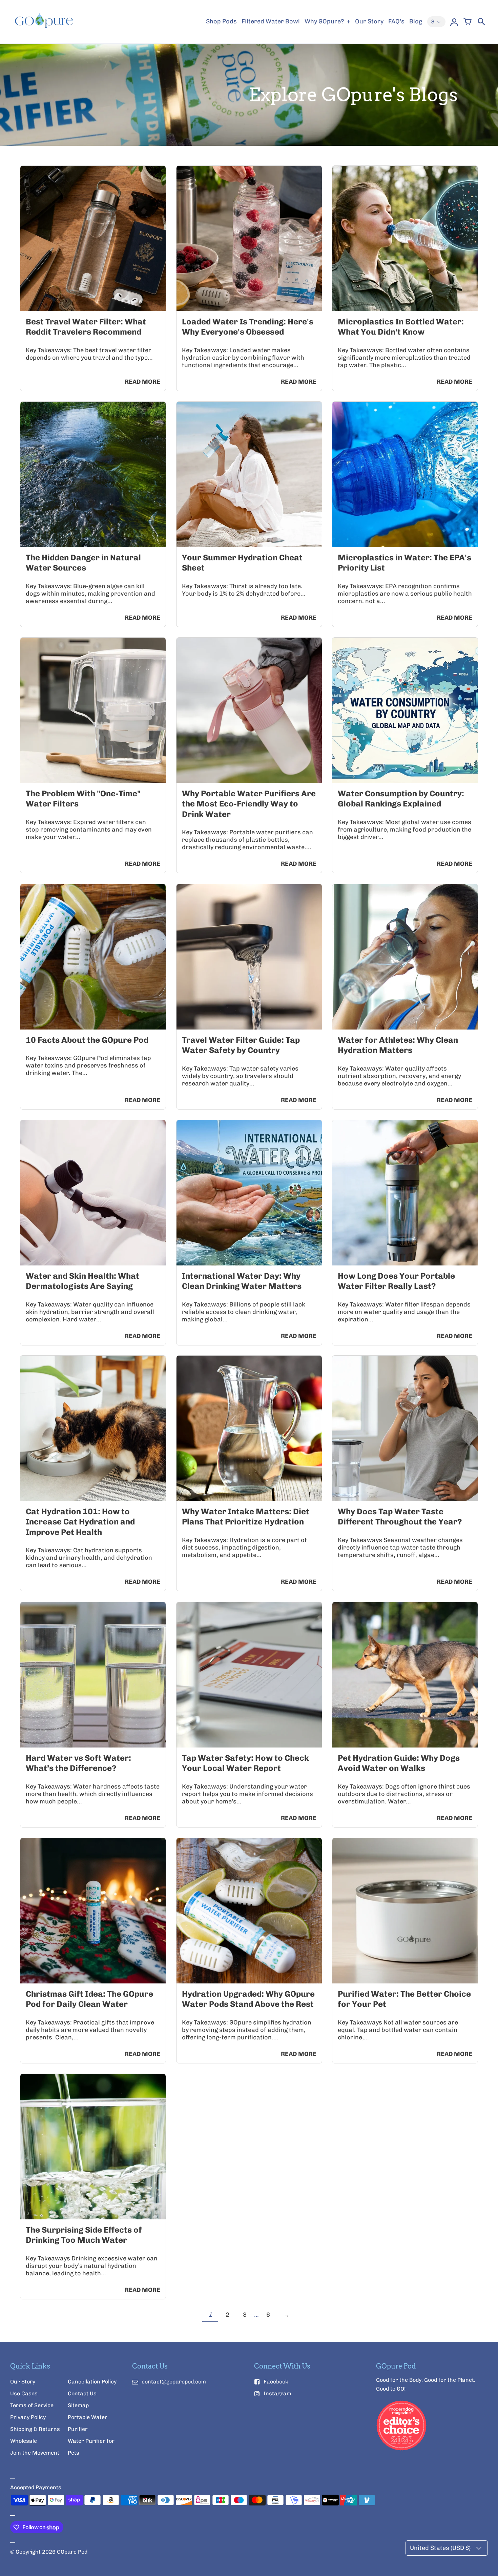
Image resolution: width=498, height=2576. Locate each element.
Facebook (276, 2382)
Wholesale (24, 2441)
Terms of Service (32, 2405)
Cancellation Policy (92, 2382)
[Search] (481, 22)
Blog (416, 21)
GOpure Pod (72, 2552)
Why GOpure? (325, 21)
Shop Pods (221, 21)
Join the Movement (35, 2453)
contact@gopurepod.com (174, 2382)
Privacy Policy (28, 2417)
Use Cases (24, 2393)
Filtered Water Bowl (271, 21)
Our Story (369, 21)
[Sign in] (454, 22)
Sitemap (78, 2405)
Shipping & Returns (35, 2429)
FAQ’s (396, 21)
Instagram (277, 2393)
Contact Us (82, 2393)
